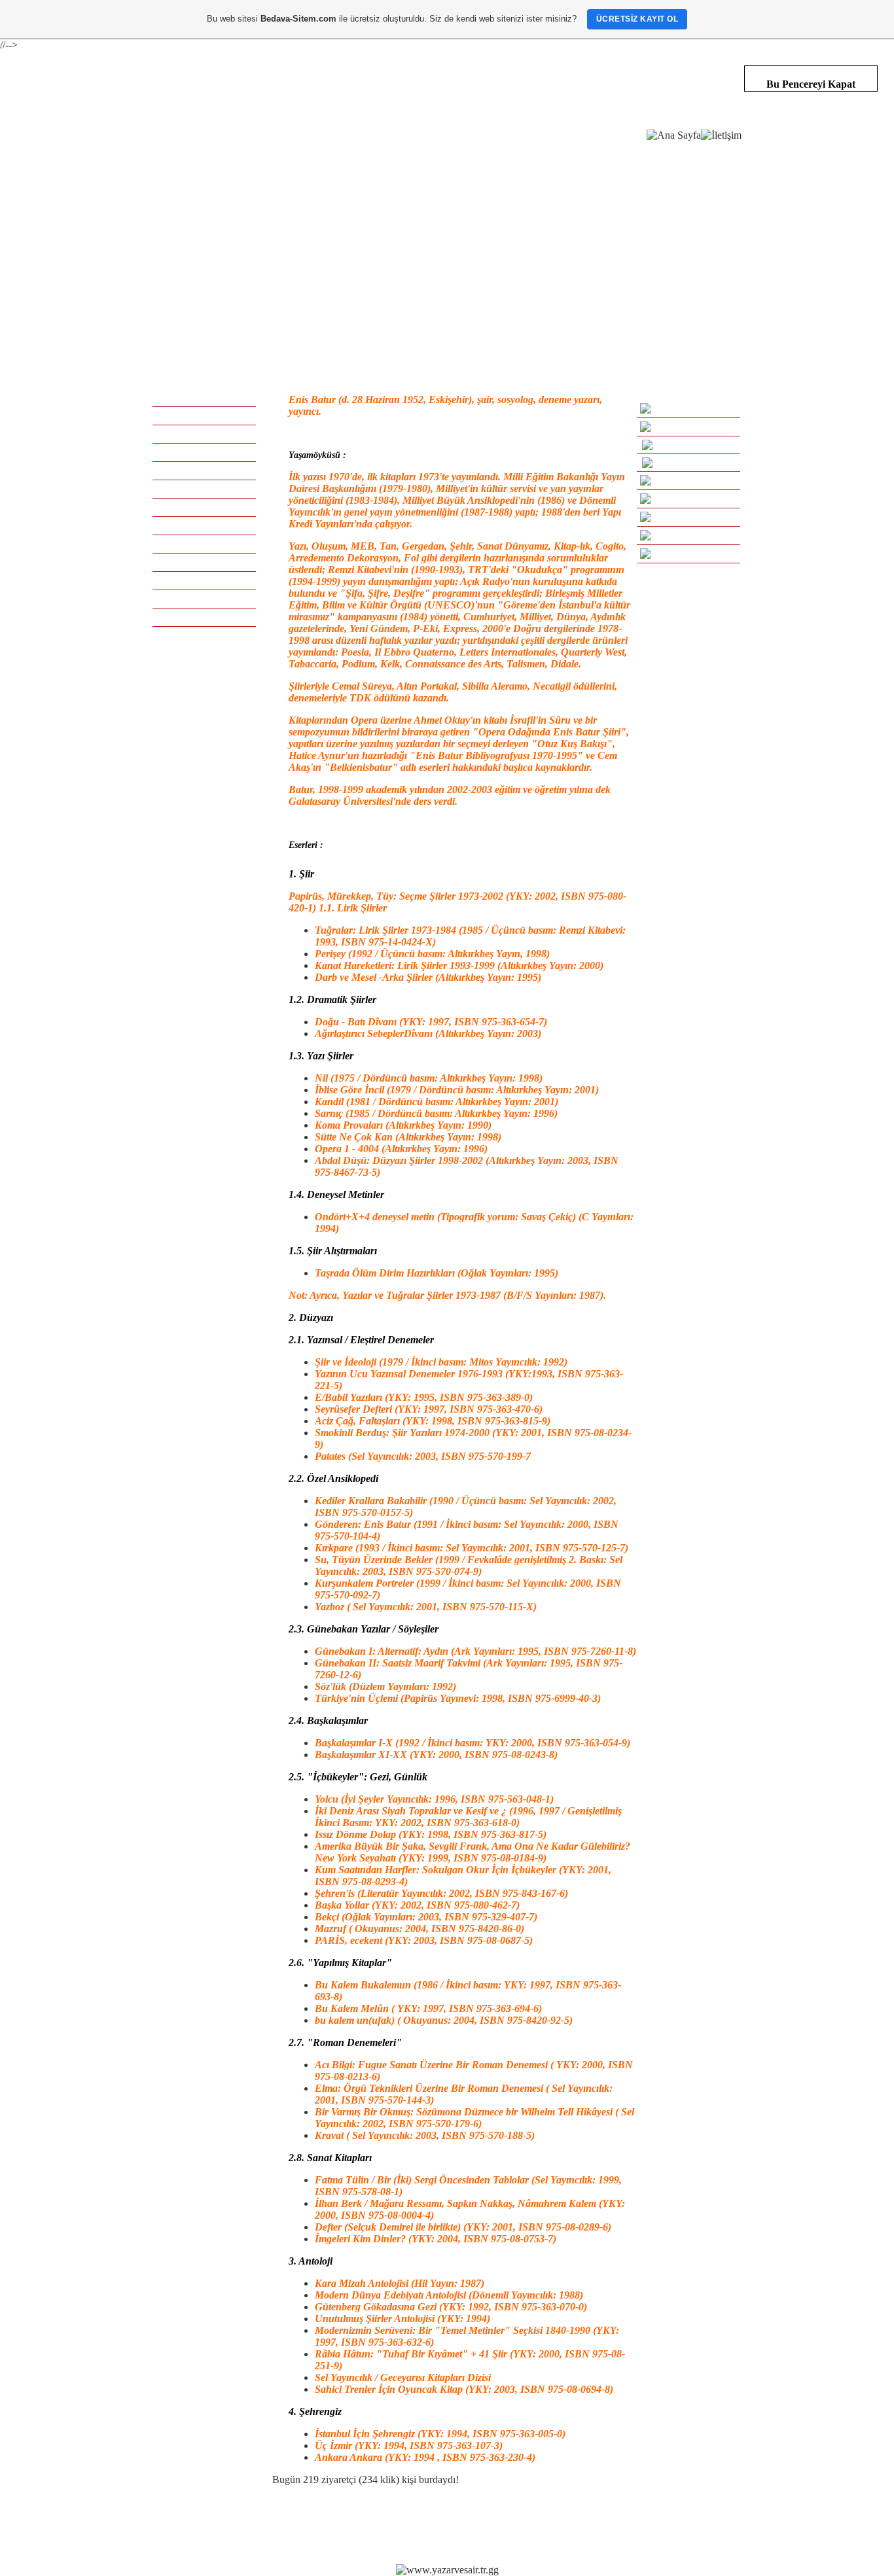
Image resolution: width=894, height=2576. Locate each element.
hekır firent (565, 2525)
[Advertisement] (447, 242)
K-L (204, 507)
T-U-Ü (204, 599)
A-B (204, 415)
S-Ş (205, 580)
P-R (204, 562)
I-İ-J (205, 489)
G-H (205, 470)
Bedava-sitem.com (442, 2525)
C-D (204, 434)
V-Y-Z (204, 617)
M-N (205, 525)
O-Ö (205, 544)
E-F (204, 452)
